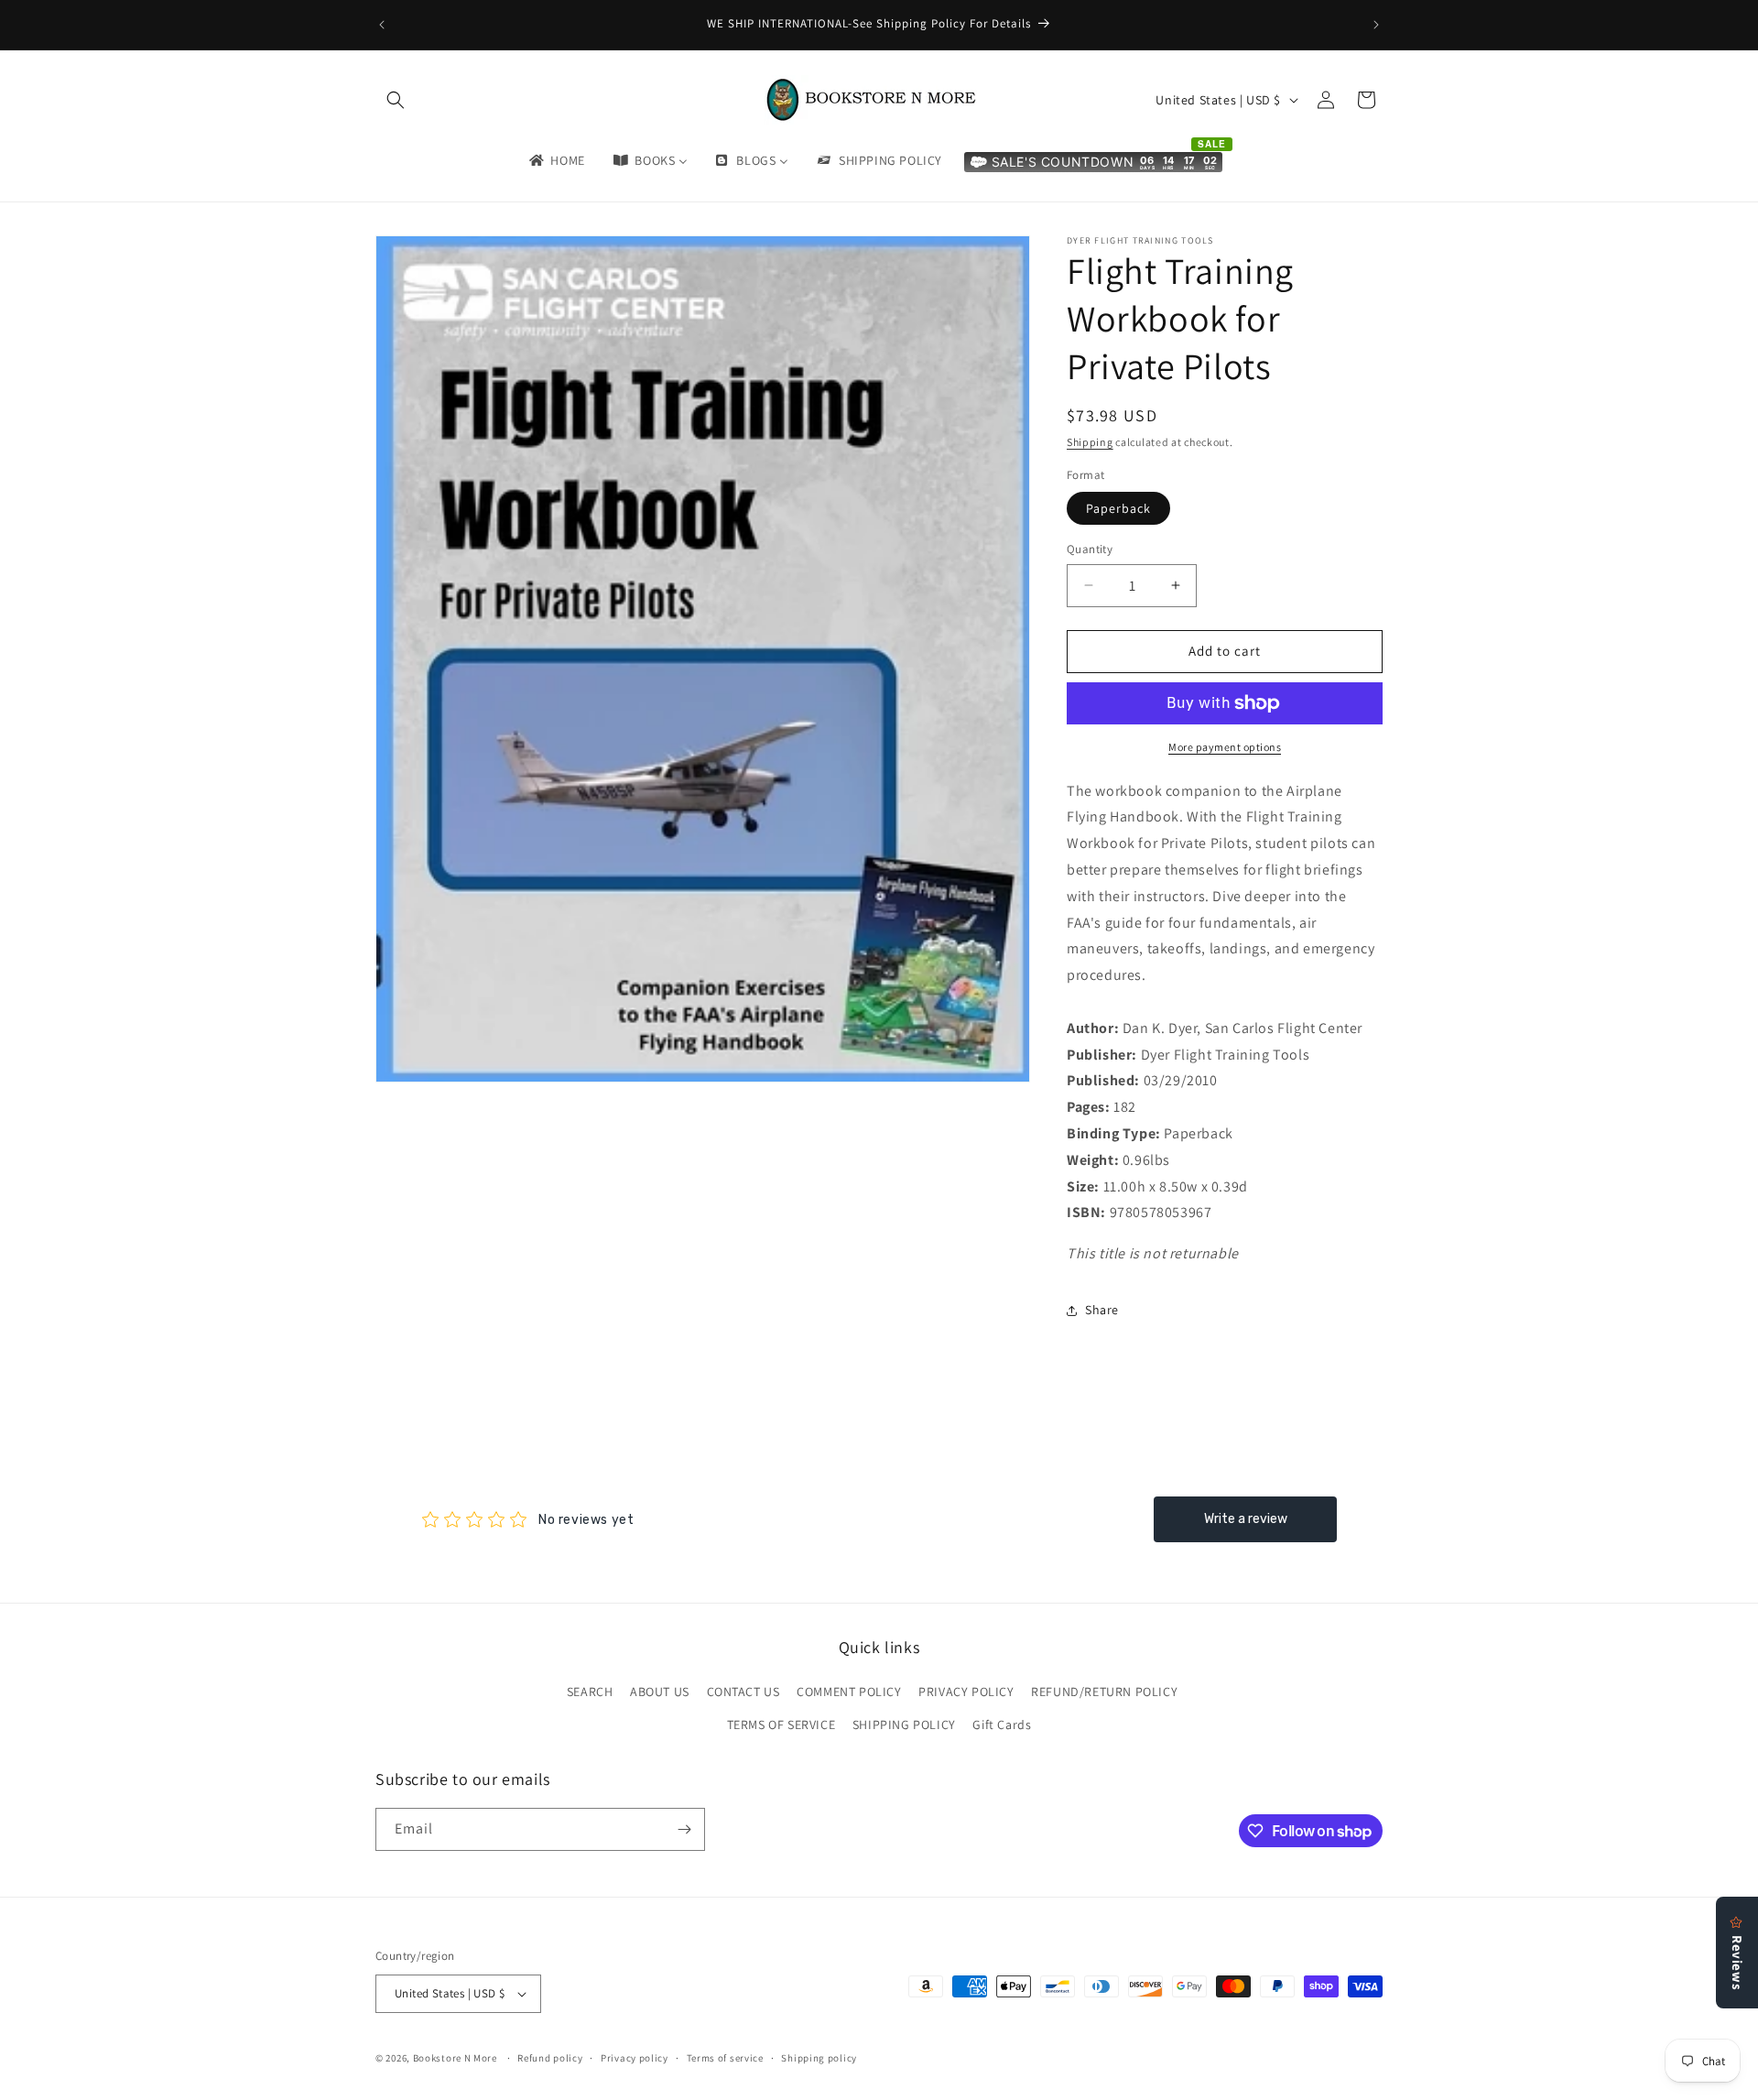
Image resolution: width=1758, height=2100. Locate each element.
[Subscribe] (684, 1829)
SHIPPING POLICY (904, 1725)
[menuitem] (556, 160)
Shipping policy (819, 2058)
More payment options (1225, 747)
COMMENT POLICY (849, 1692)
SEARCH (590, 1692)
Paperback (1118, 508)
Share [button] (1102, 1310)
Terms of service (725, 2058)
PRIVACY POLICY (966, 1692)
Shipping (1090, 442)
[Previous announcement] (382, 25)
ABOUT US (660, 1692)
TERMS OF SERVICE (781, 1725)
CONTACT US (743, 1692)
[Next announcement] (1376, 25)
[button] (396, 100)
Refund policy (550, 2058)
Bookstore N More (455, 2058)
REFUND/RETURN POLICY (1104, 1692)
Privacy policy (635, 2058)
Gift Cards (1002, 1725)
